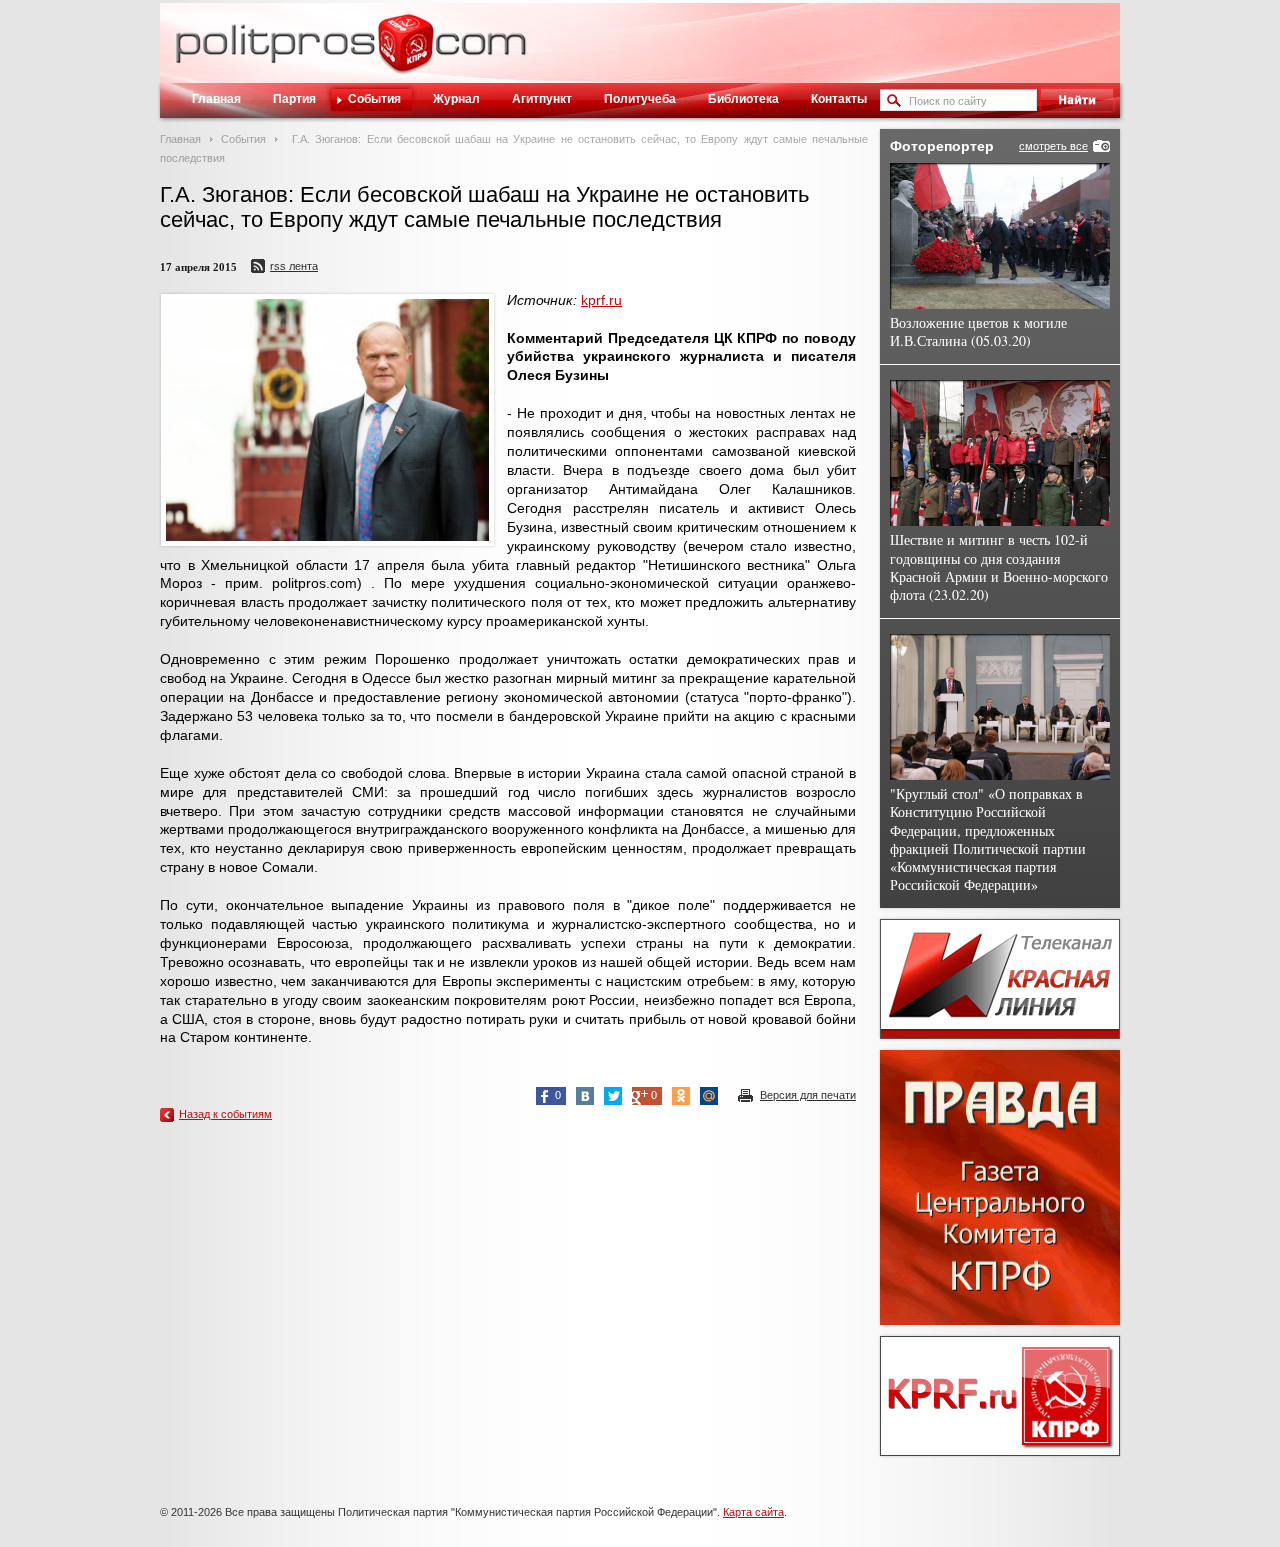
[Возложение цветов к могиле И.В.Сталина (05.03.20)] (1000, 236)
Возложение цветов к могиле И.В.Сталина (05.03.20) (978, 331)
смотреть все (1053, 146)
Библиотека (743, 99)
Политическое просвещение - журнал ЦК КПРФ (405, 54)
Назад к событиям (225, 1114)
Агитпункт (542, 99)
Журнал (456, 99)
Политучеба (640, 99)
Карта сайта (753, 1512)
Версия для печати (808, 1095)
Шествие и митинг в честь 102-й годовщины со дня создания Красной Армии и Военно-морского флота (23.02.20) (999, 567)
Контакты (839, 99)
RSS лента (294, 266)
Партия (294, 99)
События (374, 99)
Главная (216, 99)
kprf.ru (601, 300)
